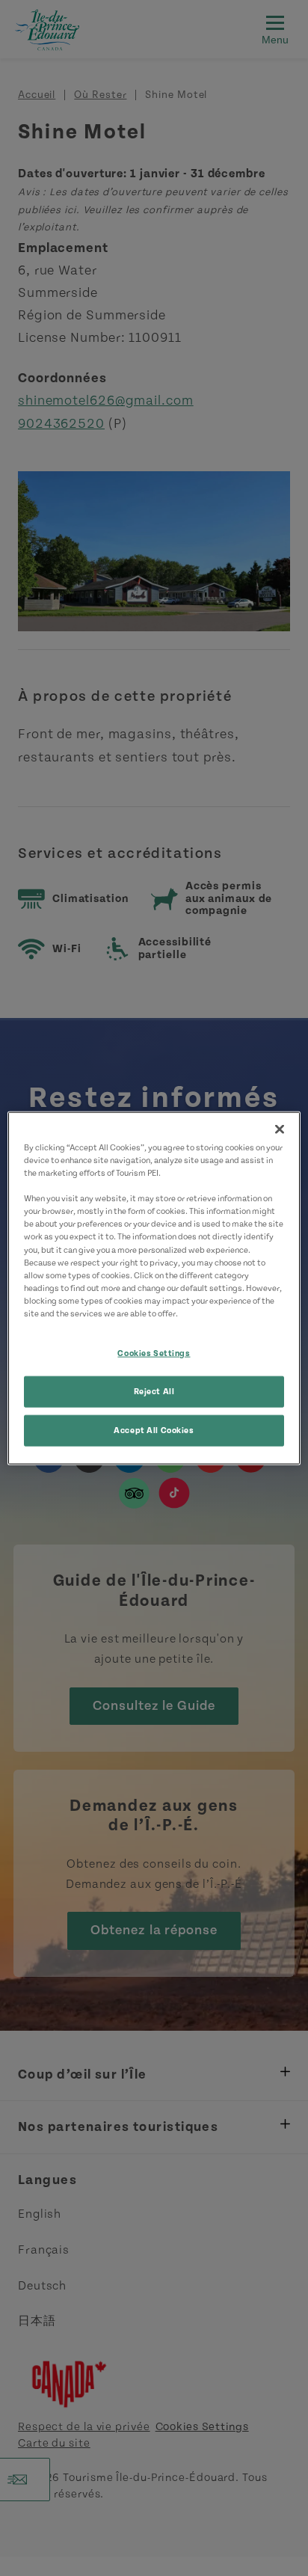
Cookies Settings (154, 1353)
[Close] (280, 1129)
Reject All (154, 1391)
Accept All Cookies (154, 1430)
